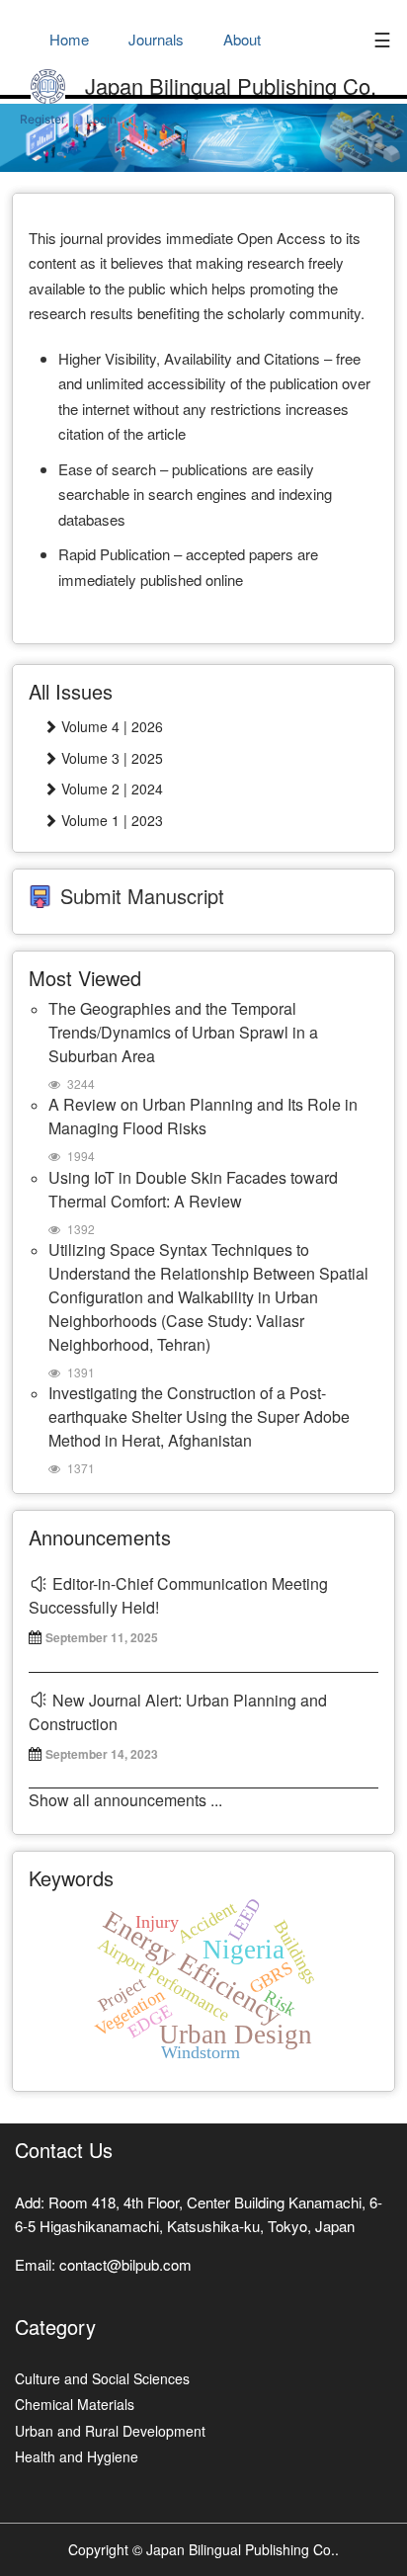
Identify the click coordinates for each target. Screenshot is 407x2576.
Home (69, 39)
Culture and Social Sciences (102, 2378)
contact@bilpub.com (125, 2264)
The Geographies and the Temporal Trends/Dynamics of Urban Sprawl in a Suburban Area (183, 1032)
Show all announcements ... (125, 1800)
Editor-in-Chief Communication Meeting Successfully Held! (178, 1595)
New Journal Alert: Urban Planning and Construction (178, 1712)
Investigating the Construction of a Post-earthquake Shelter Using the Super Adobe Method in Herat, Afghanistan (199, 1416)
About (242, 39)
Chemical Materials (75, 2404)
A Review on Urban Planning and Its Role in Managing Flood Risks (203, 1116)
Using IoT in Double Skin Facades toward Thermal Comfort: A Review (193, 1189)
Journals (156, 39)
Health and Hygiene (77, 2456)
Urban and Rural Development (110, 2431)
